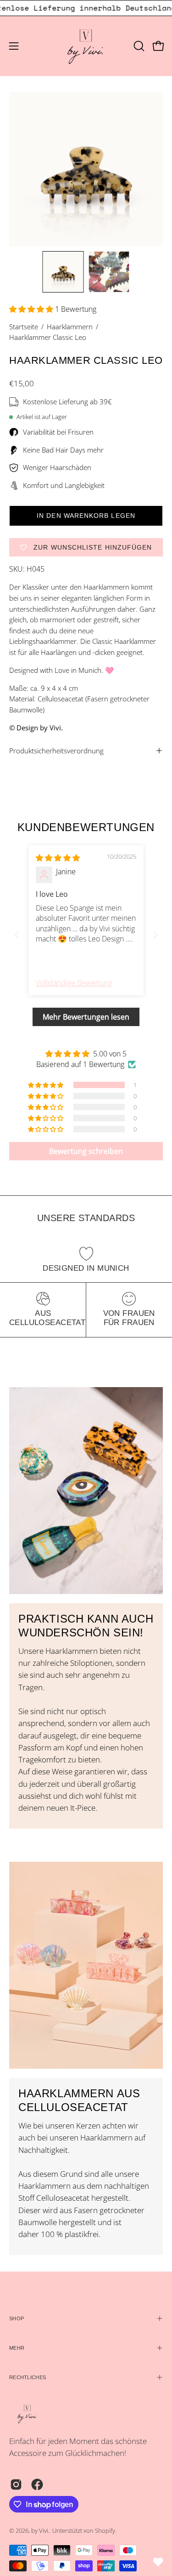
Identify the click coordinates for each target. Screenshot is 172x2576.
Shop (17, 2318)
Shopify (105, 2531)
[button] (138, 46)
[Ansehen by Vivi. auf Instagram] (16, 2484)
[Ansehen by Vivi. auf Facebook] (37, 2484)
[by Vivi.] (86, 46)
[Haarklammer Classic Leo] (63, 272)
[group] (86, 8)
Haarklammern (70, 327)
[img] (58, 858)
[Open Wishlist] (158, 2562)
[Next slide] (155, 935)
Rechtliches (28, 2377)
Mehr (17, 2348)
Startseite (24, 327)
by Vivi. (40, 2531)
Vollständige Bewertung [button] (74, 983)
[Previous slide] (17, 935)
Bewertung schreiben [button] (86, 1151)
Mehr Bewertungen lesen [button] (86, 1017)
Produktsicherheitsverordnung (56, 751)
